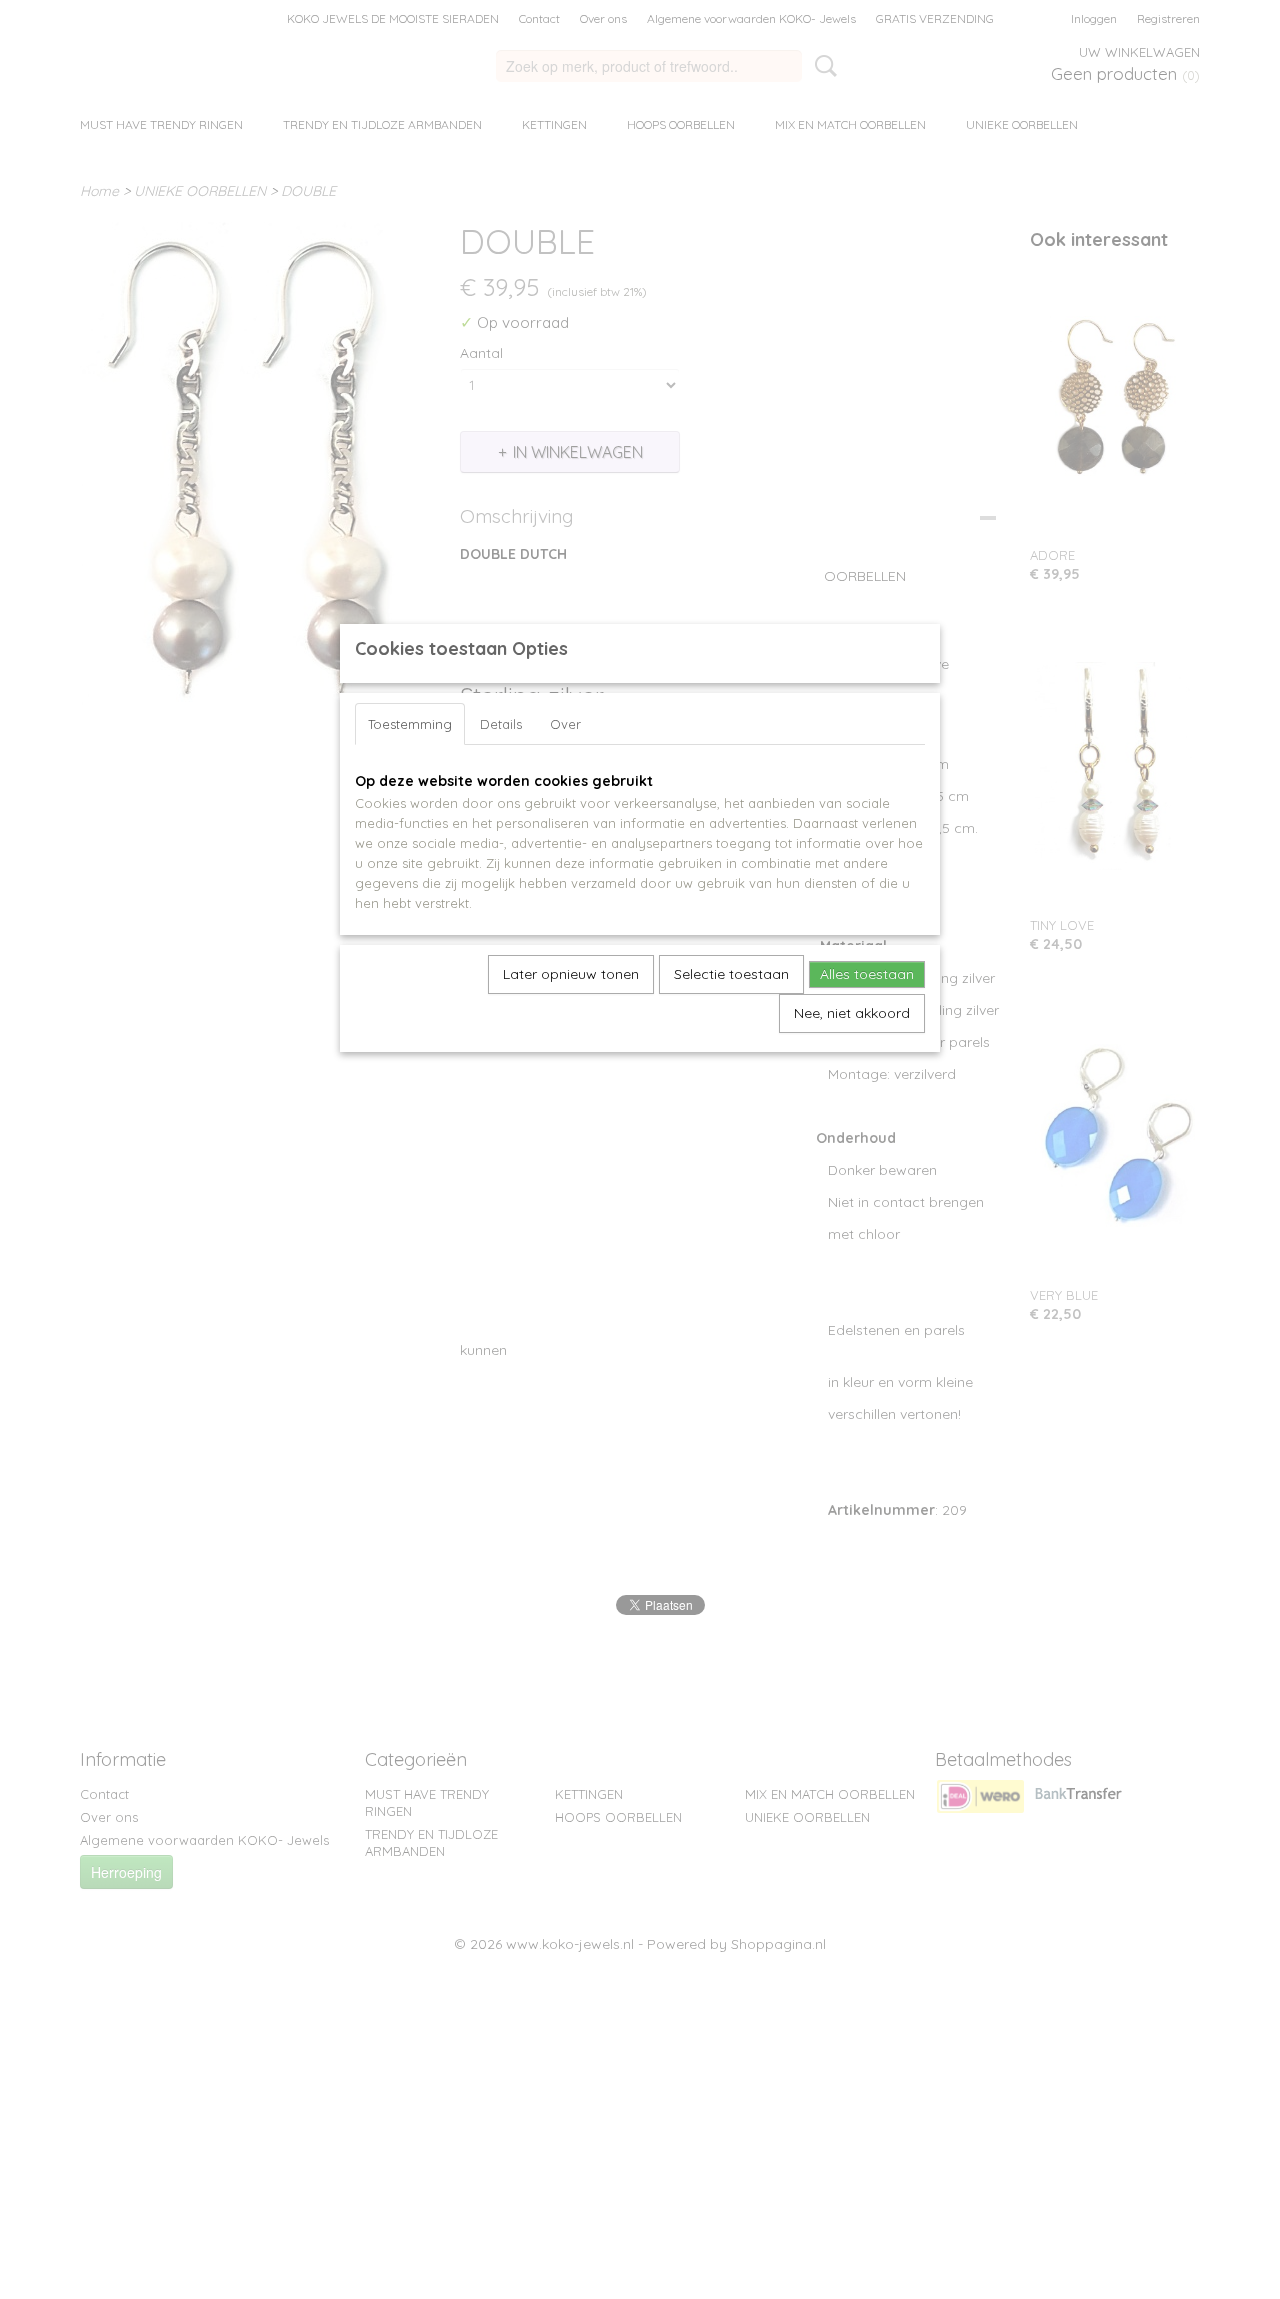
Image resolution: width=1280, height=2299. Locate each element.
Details (501, 724)
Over (565, 724)
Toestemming (410, 724)
